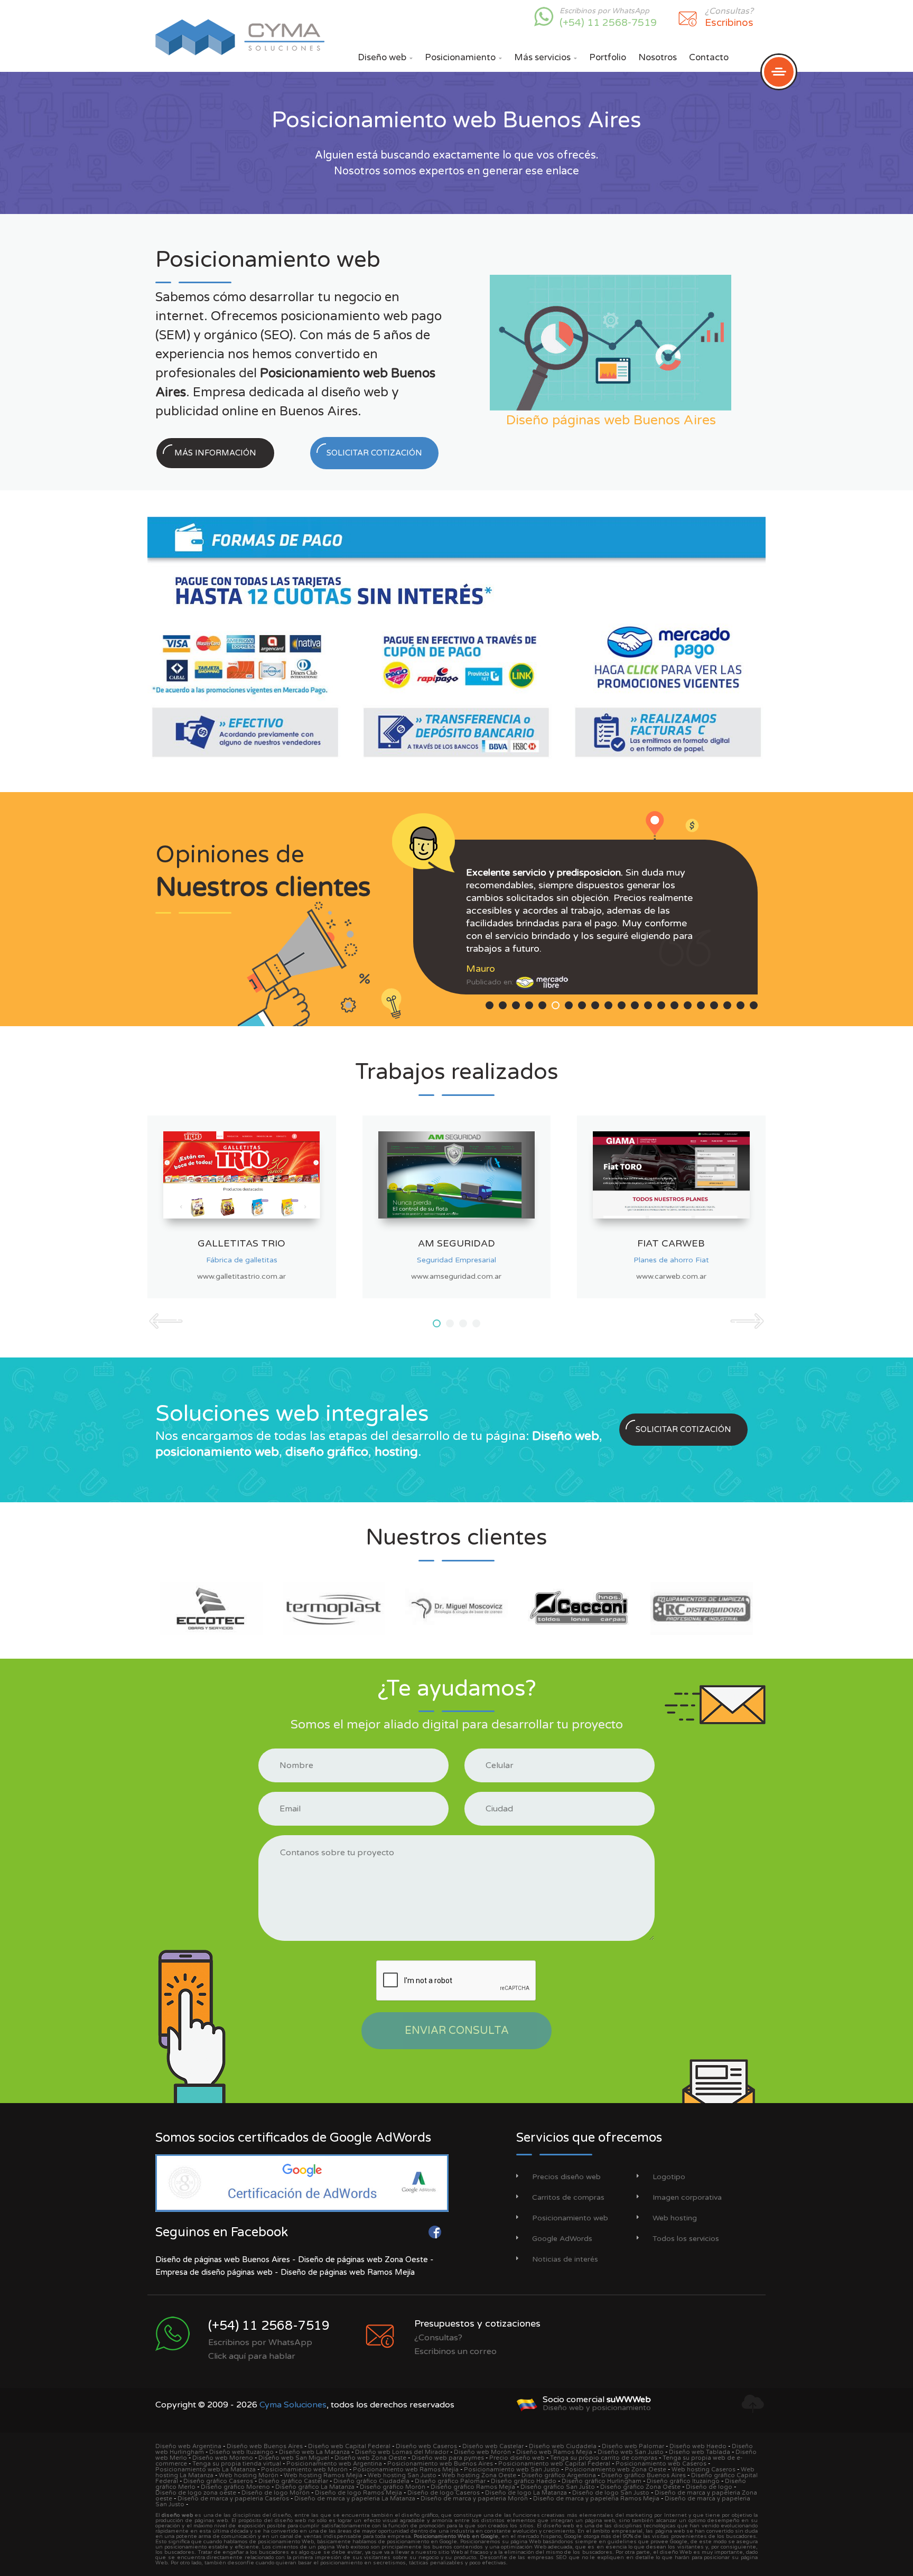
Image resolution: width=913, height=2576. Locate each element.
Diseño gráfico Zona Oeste (640, 2487)
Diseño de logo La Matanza (526, 2493)
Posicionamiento (463, 57)
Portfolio (608, 57)
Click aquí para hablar (252, 2356)
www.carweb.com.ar (671, 1276)
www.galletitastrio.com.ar (241, 1276)
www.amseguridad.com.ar (456, 1276)
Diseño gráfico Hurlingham (602, 2481)
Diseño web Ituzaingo (241, 2452)
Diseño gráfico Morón (393, 2487)
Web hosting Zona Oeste (479, 2475)
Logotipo (669, 2177)
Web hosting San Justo (402, 2475)
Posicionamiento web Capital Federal (554, 2464)
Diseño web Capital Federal (349, 2446)
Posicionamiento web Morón (304, 2470)
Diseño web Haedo (698, 2446)
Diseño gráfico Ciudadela (371, 2481)
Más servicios (546, 57)
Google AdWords (562, 2239)
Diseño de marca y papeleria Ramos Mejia (596, 2499)
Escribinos (729, 23)
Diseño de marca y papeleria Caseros (233, 2499)
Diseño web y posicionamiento (597, 2408)
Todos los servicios (686, 2239)
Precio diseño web (517, 2458)
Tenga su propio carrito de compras (604, 2458)
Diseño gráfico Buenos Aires (644, 2475)
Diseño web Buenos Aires (265, 2446)
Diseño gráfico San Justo (558, 2487)
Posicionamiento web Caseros (661, 2464)
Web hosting (675, 2218)
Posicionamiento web (570, 2218)
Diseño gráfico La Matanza (315, 2487)
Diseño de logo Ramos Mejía (358, 2493)
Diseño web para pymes (448, 2458)
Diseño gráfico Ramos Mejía (473, 2487)
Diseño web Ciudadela (563, 2446)
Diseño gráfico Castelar (293, 2481)
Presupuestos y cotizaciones (477, 2323)
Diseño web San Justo (631, 2452)
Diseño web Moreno (223, 2458)
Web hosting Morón (249, 2475)
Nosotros (658, 57)
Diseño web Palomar (633, 2446)
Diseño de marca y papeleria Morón (474, 2499)
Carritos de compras (568, 2197)
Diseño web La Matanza (314, 2452)
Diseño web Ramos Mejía (554, 2452)
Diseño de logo (709, 2487)
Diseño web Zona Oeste (370, 2458)
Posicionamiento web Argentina (334, 2464)
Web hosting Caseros (704, 2470)
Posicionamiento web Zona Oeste (616, 2470)
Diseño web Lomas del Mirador (402, 2452)
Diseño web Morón (482, 2452)
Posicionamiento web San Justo (512, 2470)
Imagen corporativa (687, 2197)
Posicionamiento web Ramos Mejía (406, 2470)
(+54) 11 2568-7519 (608, 23)
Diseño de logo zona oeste (196, 2493)
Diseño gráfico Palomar (450, 2481)
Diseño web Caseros (426, 2446)
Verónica (485, 943)
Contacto (709, 57)
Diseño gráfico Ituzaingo (683, 2481)
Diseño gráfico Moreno (235, 2487)
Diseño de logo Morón (276, 2493)
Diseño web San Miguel (294, 2458)
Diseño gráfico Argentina (559, 2475)
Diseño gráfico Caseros (218, 2481)
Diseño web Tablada (700, 2452)
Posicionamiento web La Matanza (206, 2470)
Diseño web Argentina (188, 2446)
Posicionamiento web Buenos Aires (440, 2464)
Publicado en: (491, 957)
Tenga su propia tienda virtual (237, 2464)
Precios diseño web (566, 2177)
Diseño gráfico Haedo (524, 2481)
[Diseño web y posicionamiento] (527, 2403)
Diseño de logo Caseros (444, 2493)
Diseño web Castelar (493, 2446)
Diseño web (385, 57)
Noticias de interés (565, 2259)
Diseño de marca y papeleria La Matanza (355, 2499)
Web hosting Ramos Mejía (323, 2475)
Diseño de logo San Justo (611, 2493)
